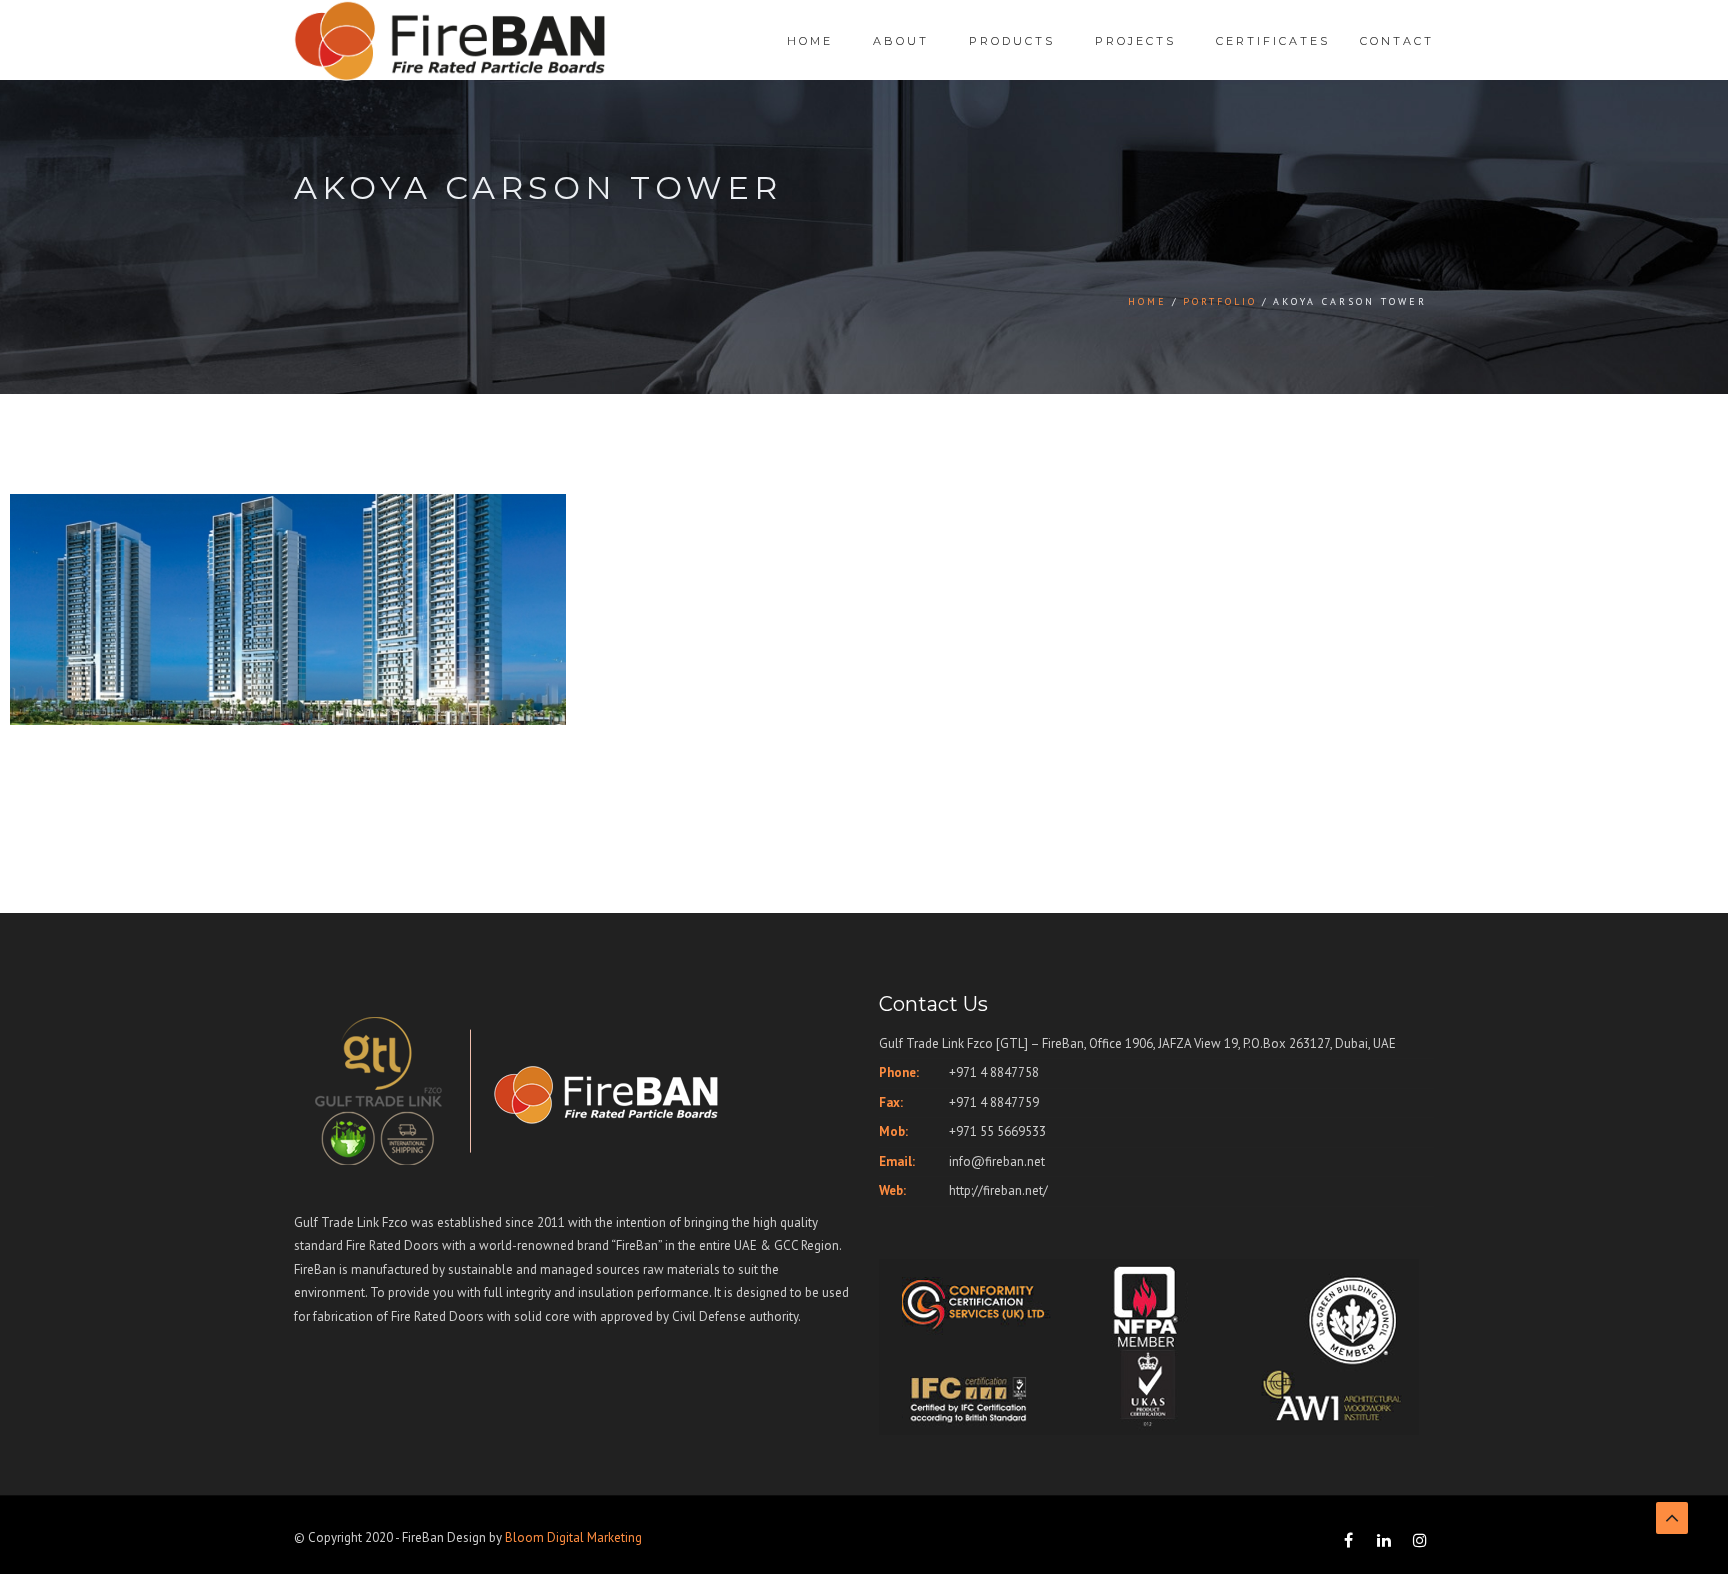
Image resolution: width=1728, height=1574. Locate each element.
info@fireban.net (997, 1161)
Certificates (1273, 41)
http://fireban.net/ (998, 1190)
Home (810, 41)
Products (1012, 41)
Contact (1397, 41)
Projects (1135, 41)
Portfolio (1220, 301)
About (901, 41)
